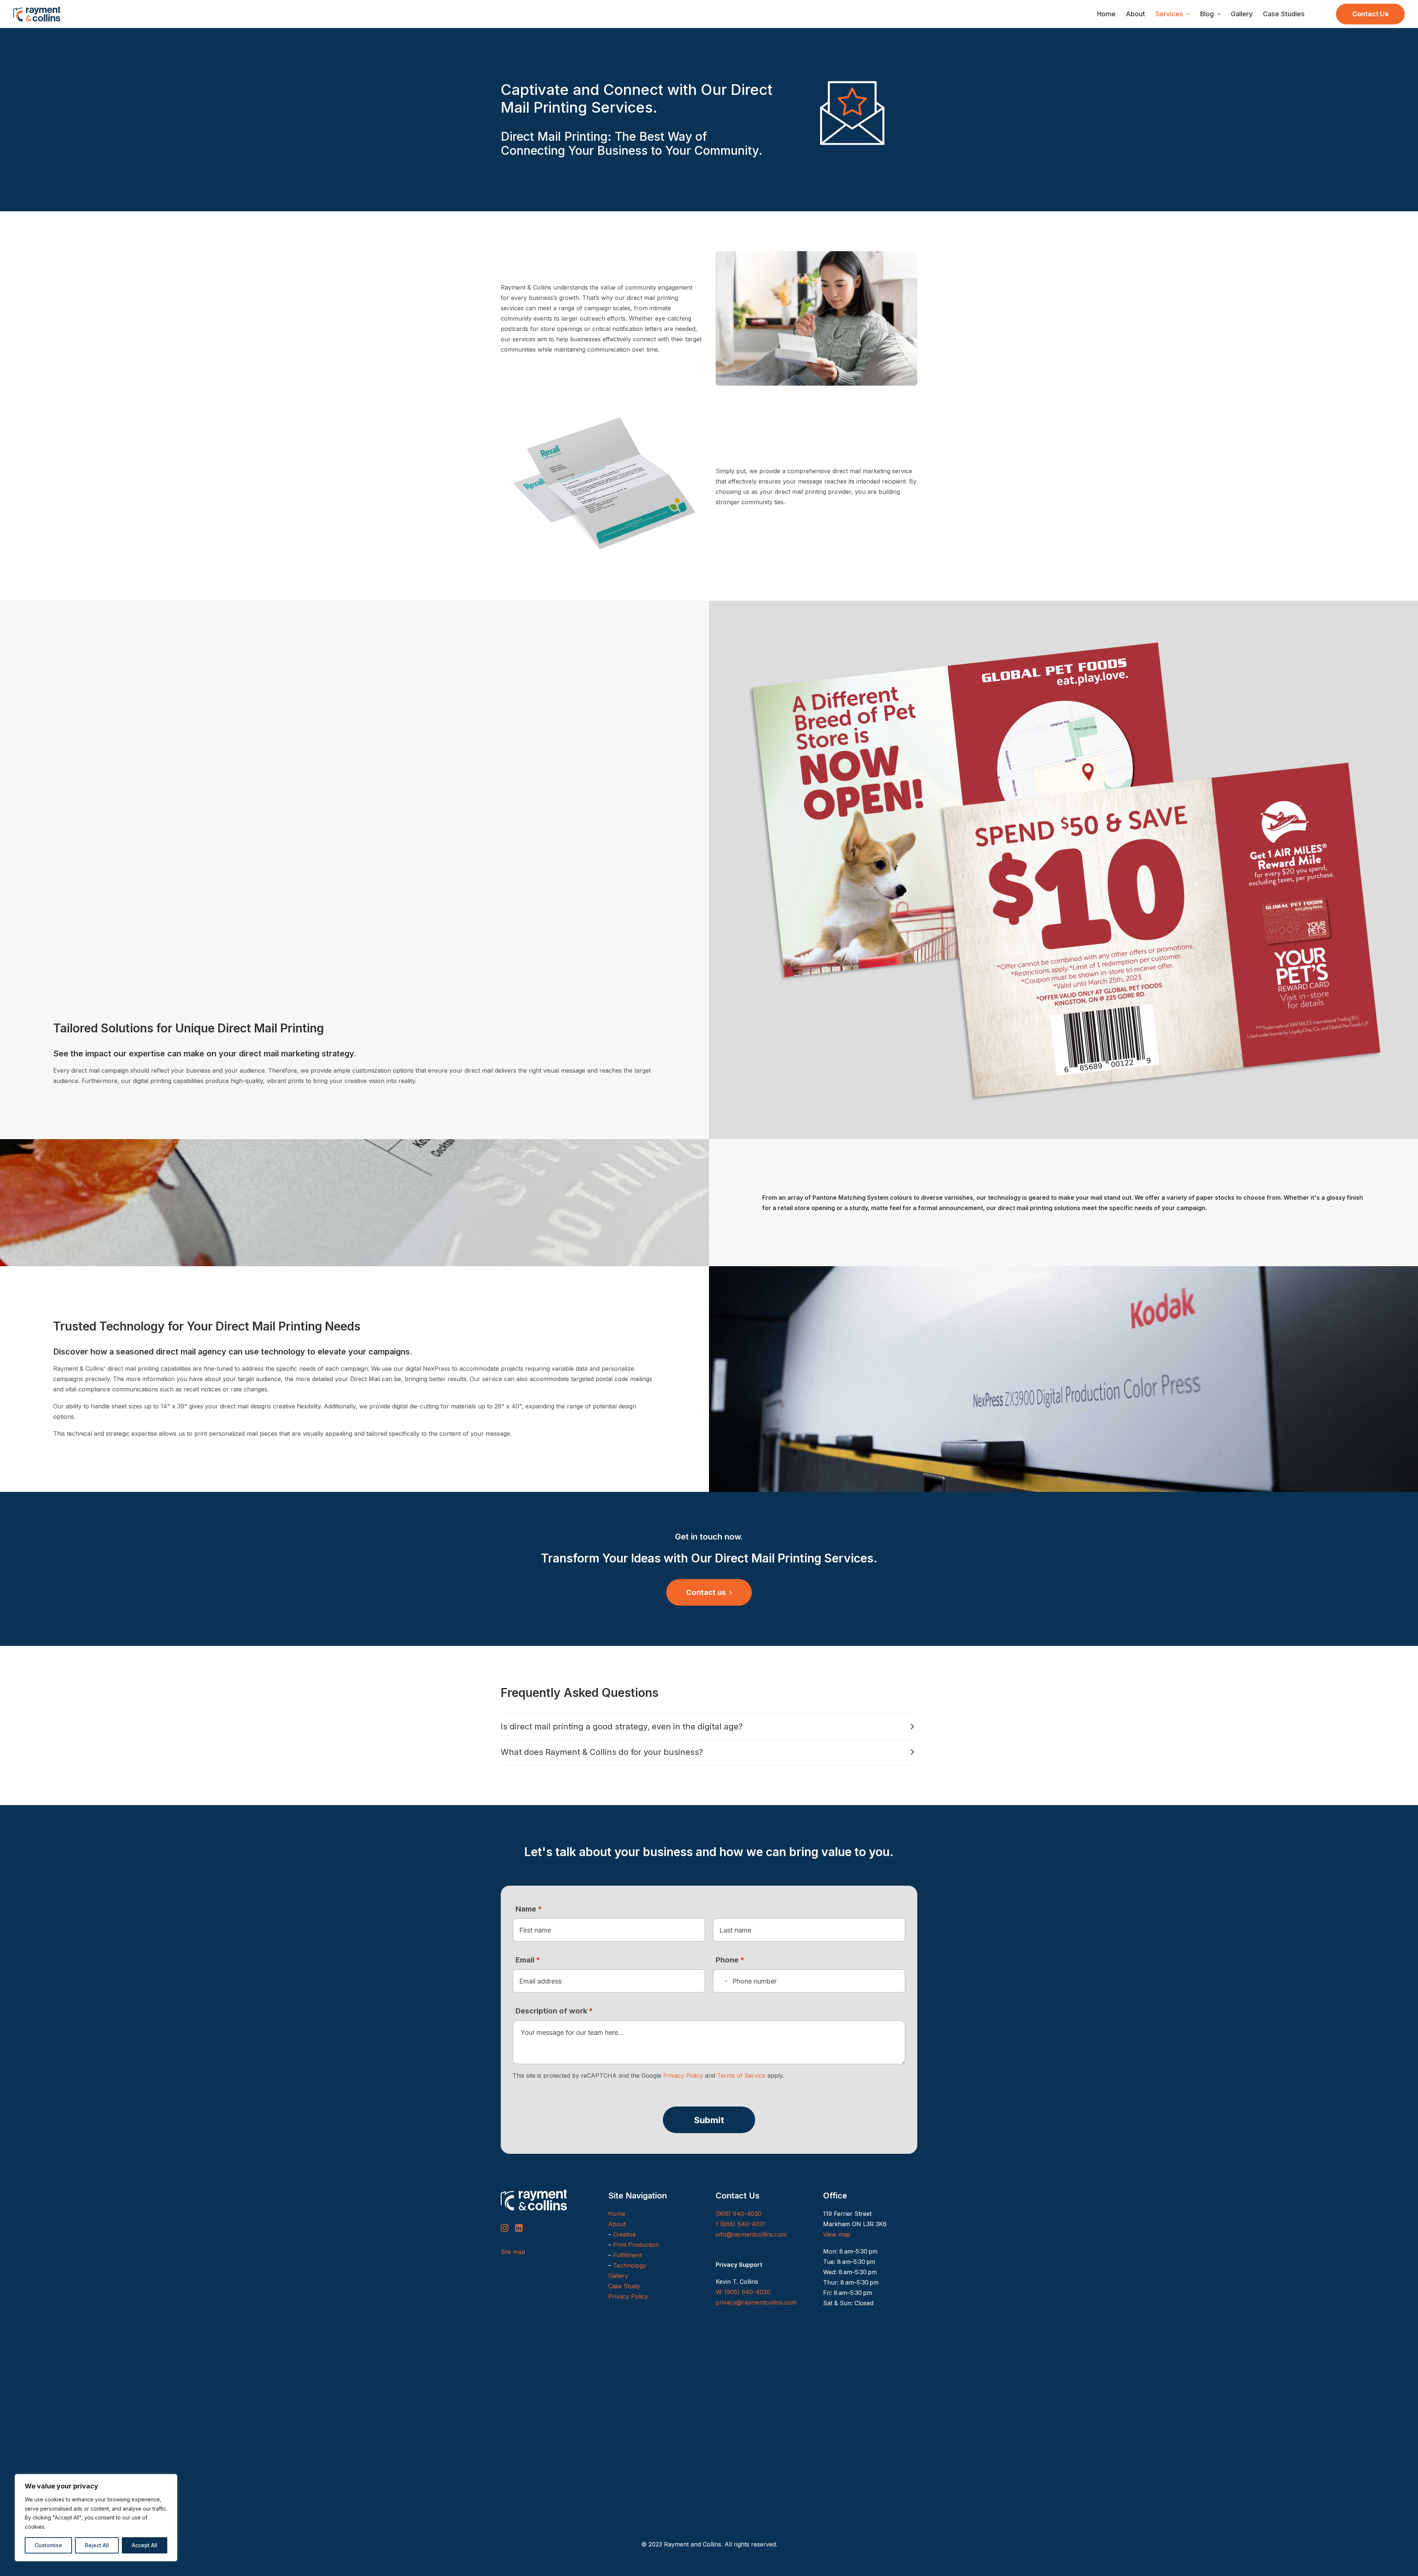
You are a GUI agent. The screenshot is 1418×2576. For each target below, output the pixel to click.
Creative (624, 2234)
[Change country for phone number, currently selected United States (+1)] (721, 1981)
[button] (505, 2230)
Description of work (554, 2011)
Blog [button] (1207, 14)
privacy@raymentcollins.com (756, 2302)
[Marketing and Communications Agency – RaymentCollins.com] (37, 14)
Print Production (636, 2245)
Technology (630, 2265)
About (1136, 14)
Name (529, 1909)
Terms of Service (741, 2076)
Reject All (97, 2545)
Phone (730, 1960)
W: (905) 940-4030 (743, 2292)
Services (1169, 14)
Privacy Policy (683, 2076)
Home (1106, 14)
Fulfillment (627, 2255)
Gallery (1242, 14)
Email (528, 1960)
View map (837, 2234)
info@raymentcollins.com (751, 2234)
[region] (96, 2518)
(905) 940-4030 (739, 2214)
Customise (48, 2545)
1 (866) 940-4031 (740, 2224)
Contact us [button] (706, 1592)
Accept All (145, 2545)
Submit (709, 2120)
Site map (513, 2252)
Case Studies (1284, 14)
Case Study (624, 2286)
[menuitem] (1106, 14)
